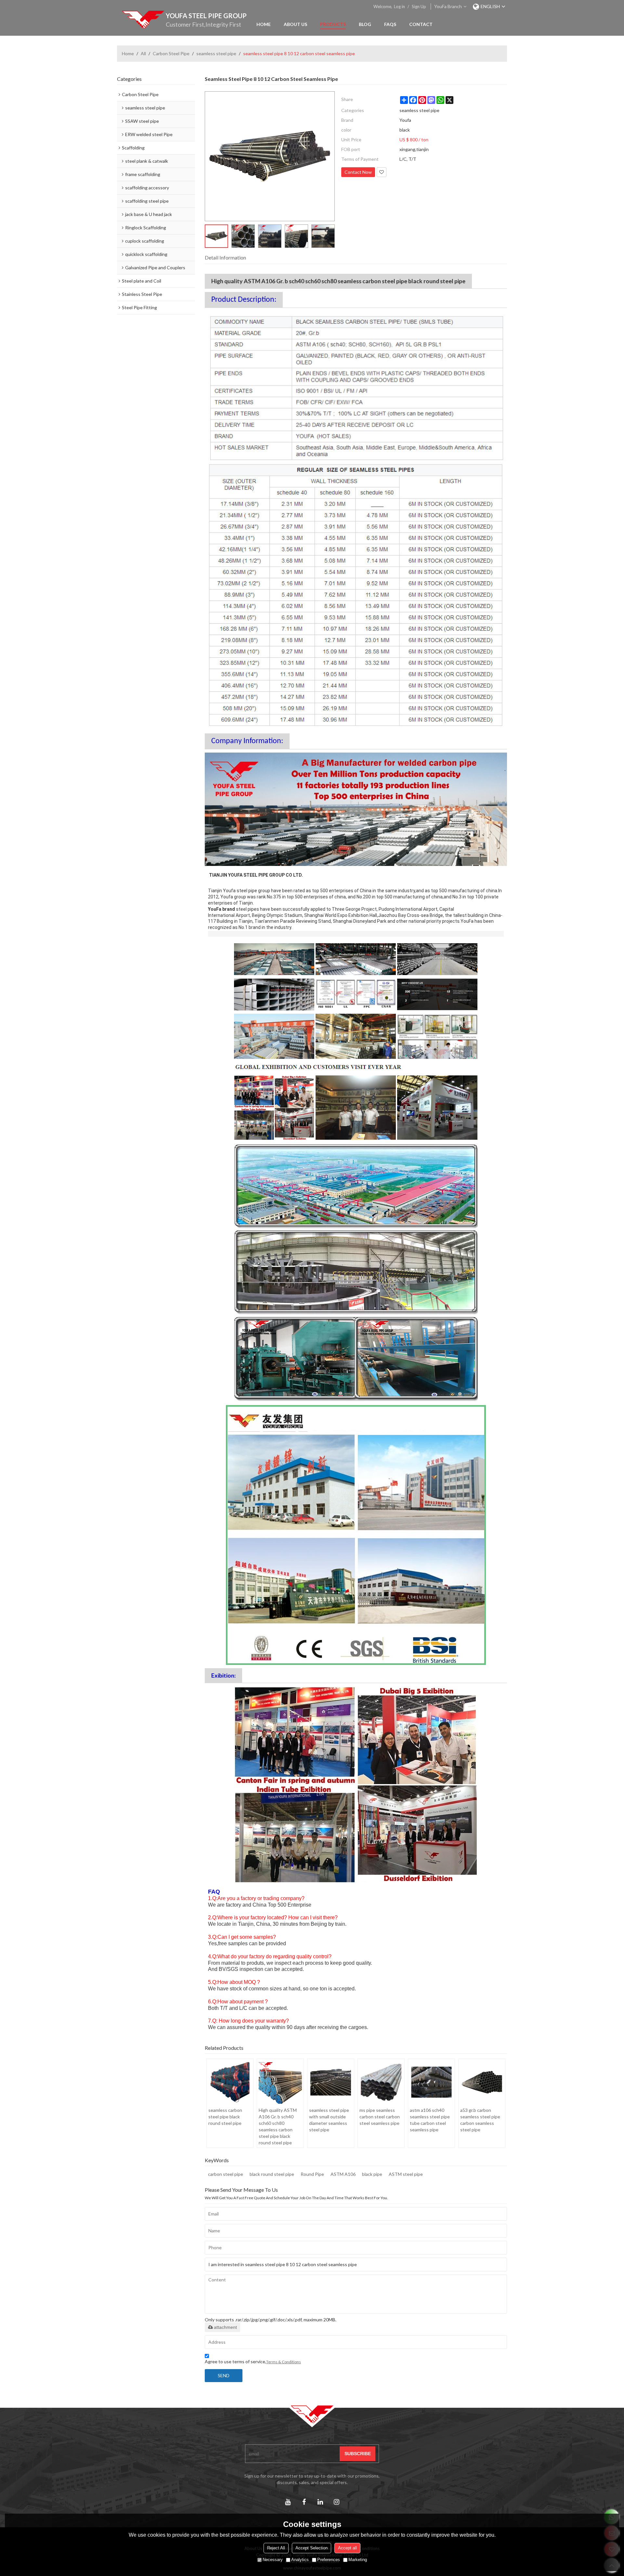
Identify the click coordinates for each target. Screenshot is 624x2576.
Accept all (347, 2548)
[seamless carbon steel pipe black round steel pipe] (230, 2082)
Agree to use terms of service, (253, 2361)
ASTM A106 (343, 2174)
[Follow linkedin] (320, 2502)
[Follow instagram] (336, 2502)
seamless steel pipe (216, 53)
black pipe (372, 2174)
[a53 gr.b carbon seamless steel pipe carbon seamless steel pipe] (482, 2082)
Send (224, 2375)
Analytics (300, 2560)
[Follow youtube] (288, 2502)
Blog (365, 24)
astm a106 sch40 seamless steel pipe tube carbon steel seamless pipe (430, 2120)
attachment (225, 2327)
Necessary (273, 2560)
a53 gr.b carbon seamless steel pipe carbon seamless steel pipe (480, 2120)
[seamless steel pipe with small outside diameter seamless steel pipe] (331, 2082)
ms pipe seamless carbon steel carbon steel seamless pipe (380, 2117)
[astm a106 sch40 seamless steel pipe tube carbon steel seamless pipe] (431, 2082)
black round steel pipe (272, 2174)
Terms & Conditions (284, 2362)
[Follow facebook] (304, 2502)
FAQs (390, 24)
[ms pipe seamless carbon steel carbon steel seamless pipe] (381, 2082)
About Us (295, 24)
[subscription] (357, 2454)
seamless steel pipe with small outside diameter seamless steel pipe (329, 2120)
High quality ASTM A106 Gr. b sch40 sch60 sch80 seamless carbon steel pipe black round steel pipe (278, 2126)
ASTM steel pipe (406, 2174)
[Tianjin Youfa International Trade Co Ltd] (143, 19)
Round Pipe (312, 2174)
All (143, 53)
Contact (421, 24)
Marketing (358, 2560)
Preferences (329, 2560)
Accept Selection (312, 2548)
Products (333, 24)
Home (264, 24)
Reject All (276, 2548)
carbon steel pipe (226, 2174)
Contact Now (358, 172)
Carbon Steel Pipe (171, 53)
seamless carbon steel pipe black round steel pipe (225, 2117)
